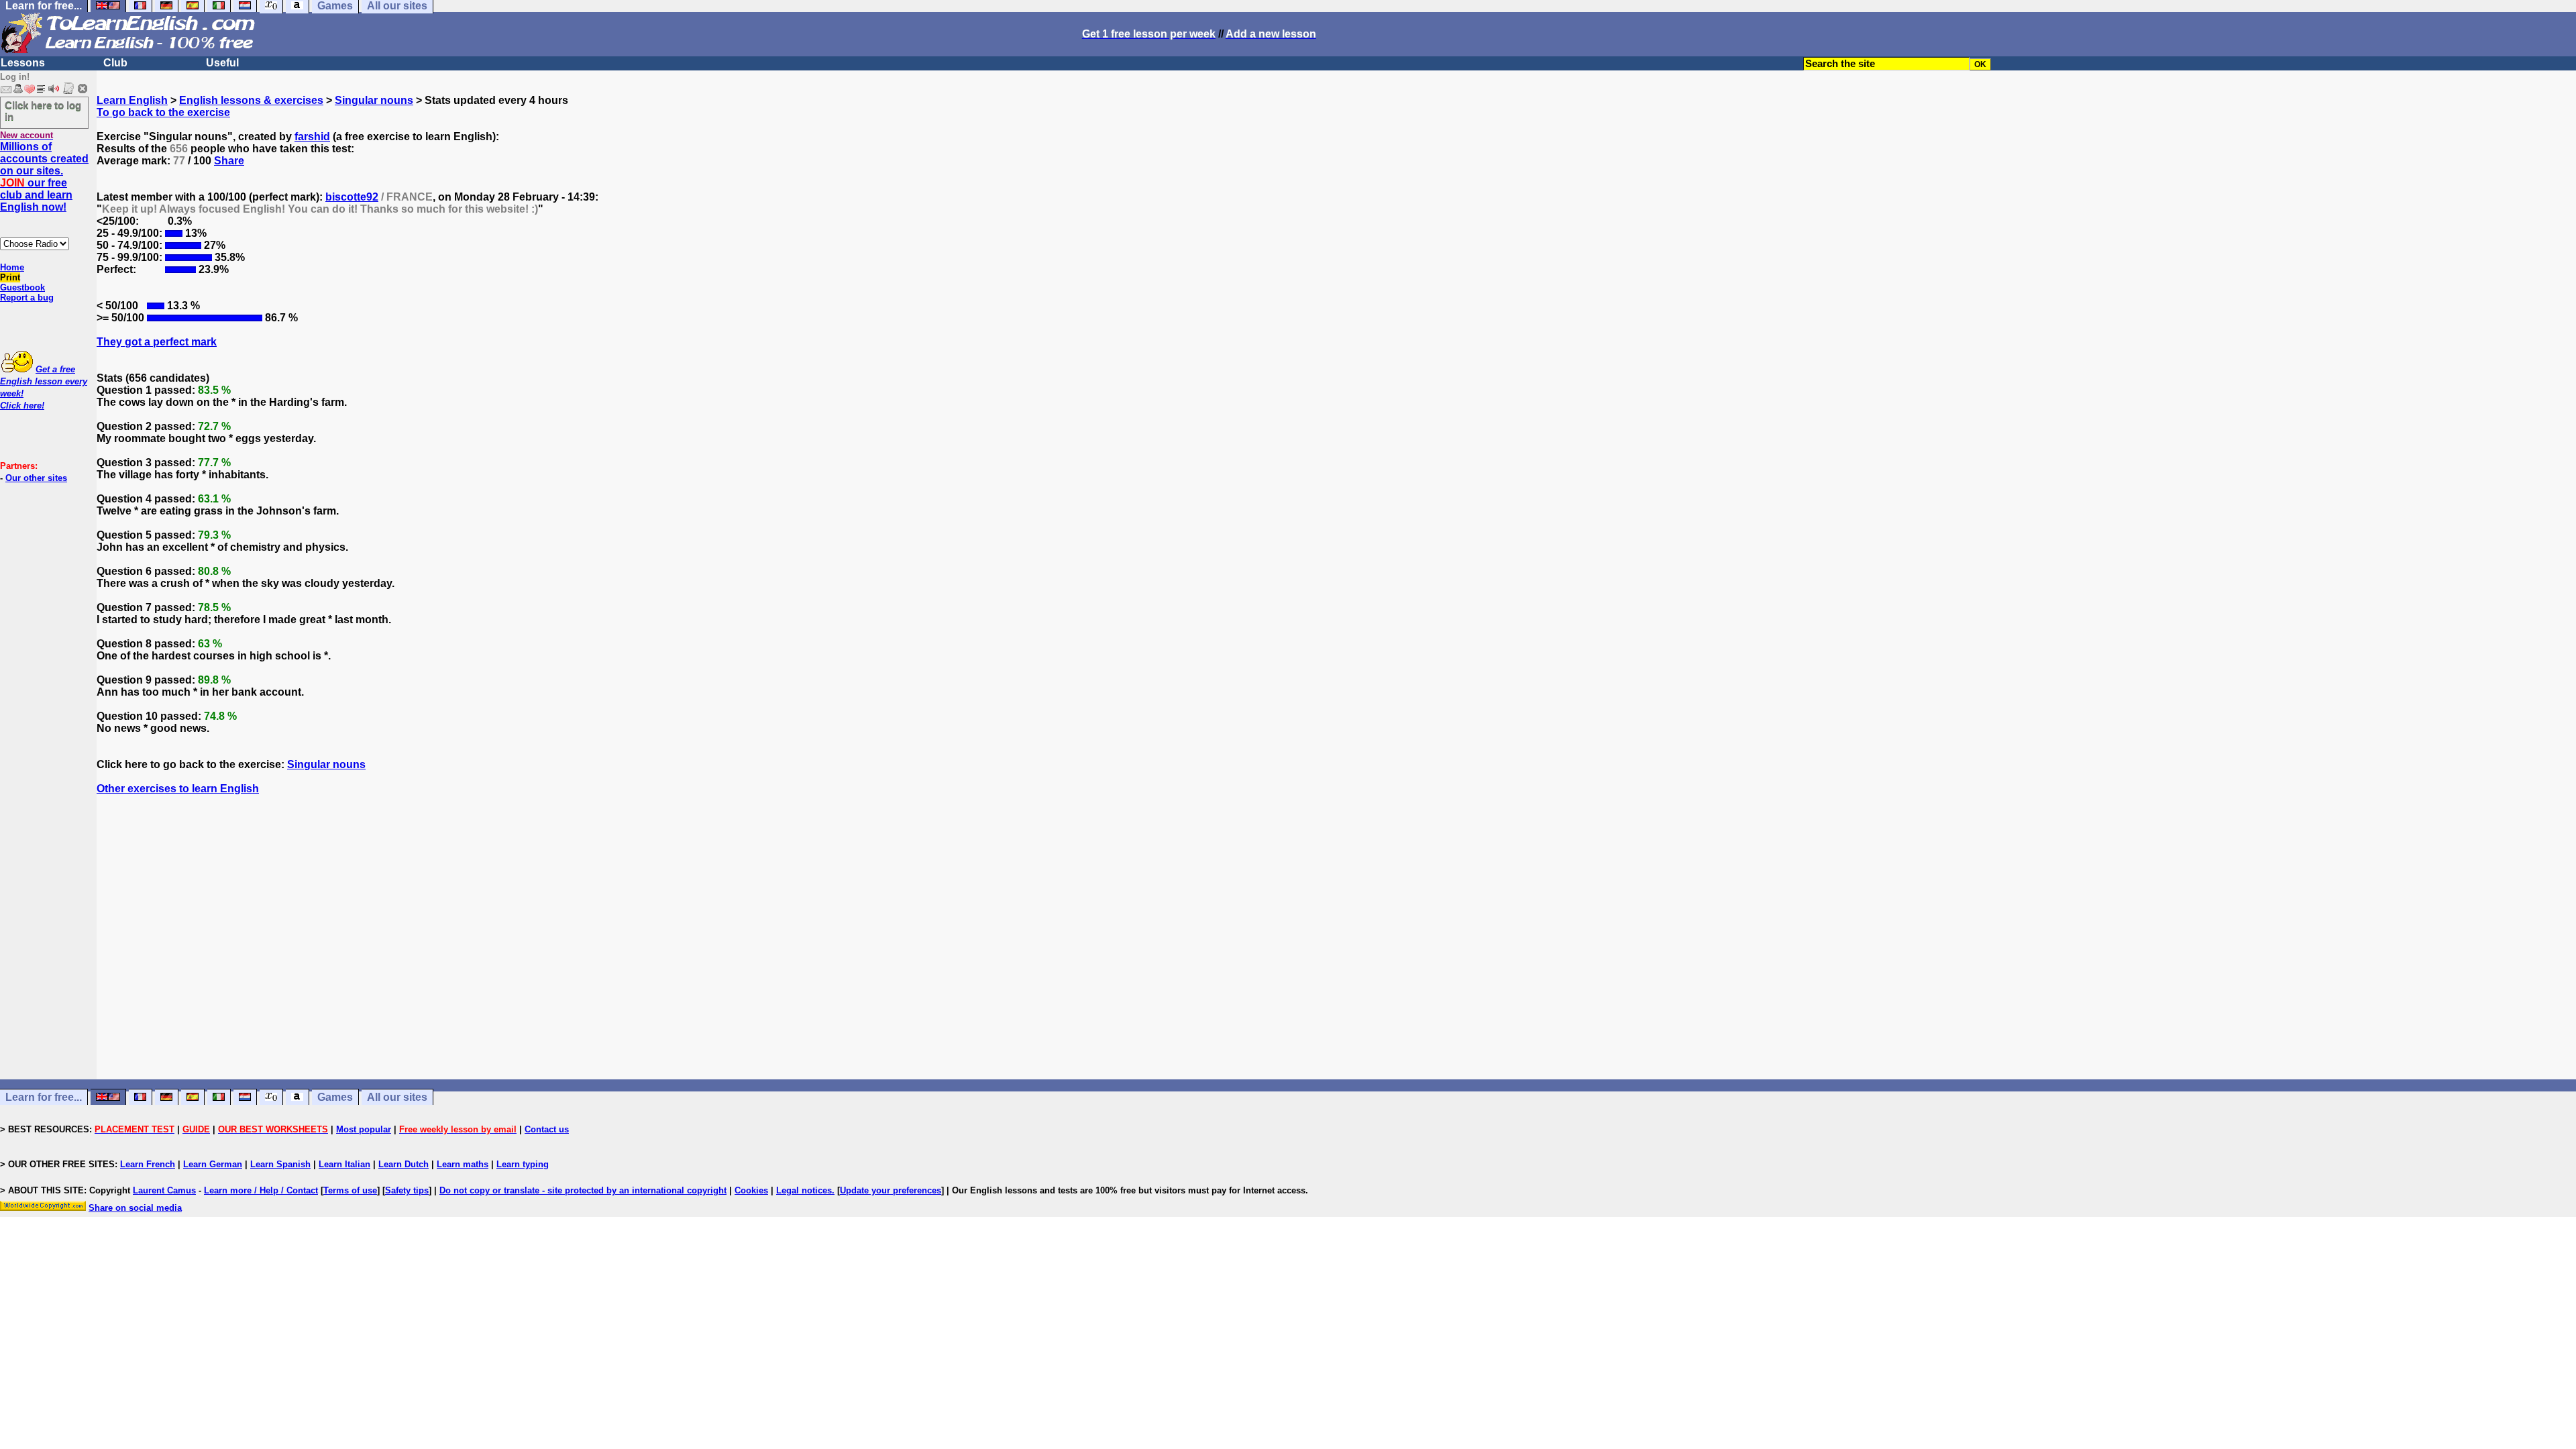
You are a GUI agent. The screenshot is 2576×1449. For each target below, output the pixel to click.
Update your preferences (891, 1190)
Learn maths (463, 1164)
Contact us (547, 1129)
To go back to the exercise (163, 112)
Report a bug (27, 298)
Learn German (213, 1164)
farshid (312, 137)
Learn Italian (344, 1164)
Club (115, 63)
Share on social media (135, 1208)
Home (12, 267)
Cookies (751, 1190)
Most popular (364, 1129)
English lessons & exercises (251, 100)
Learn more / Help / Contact (261, 1190)
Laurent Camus (164, 1190)
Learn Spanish (280, 1164)
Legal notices (804, 1190)
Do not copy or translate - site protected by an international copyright (583, 1190)
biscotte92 (352, 197)
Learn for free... (44, 1097)
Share (229, 161)
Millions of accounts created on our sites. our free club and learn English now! (44, 177)
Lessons (23, 63)
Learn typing (523, 1164)
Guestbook (22, 287)
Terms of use (350, 1190)
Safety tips (407, 1190)
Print (10, 277)
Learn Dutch (404, 1164)
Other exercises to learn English (178, 789)
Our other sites (36, 478)
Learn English (132, 100)
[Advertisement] (1336, 949)
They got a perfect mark (157, 342)
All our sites (397, 1097)
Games (335, 1097)
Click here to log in (43, 111)
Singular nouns (374, 100)
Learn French (148, 1164)
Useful (222, 63)
